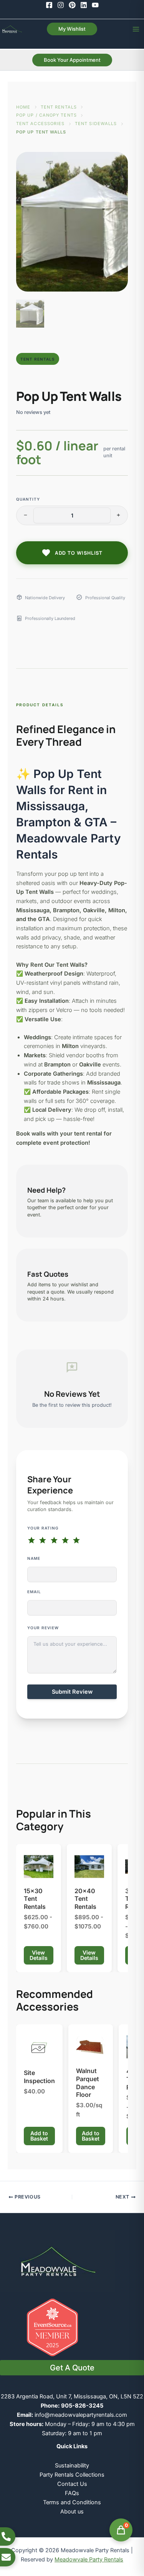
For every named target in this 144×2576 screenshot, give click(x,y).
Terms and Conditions (72, 2502)
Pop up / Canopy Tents (46, 115)
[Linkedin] (84, 5)
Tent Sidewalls (96, 124)
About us (72, 2512)
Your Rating (43, 1528)
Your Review (43, 1628)
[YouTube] (95, 5)
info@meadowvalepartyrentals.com (81, 2415)
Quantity (28, 499)
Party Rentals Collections (72, 2475)
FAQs (72, 2493)
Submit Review (72, 1692)
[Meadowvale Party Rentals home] (58, 2261)
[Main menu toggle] (136, 29)
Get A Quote (72, 2368)
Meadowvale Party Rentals (89, 2560)
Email (34, 1592)
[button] (72, 29)
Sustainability (72, 2466)
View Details (39, 1955)
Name (34, 1558)
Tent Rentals (59, 107)
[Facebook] (49, 5)
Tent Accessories (41, 124)
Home (23, 107)
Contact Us (72, 2484)
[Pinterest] (72, 5)
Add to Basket (39, 2136)
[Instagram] (61, 5)
